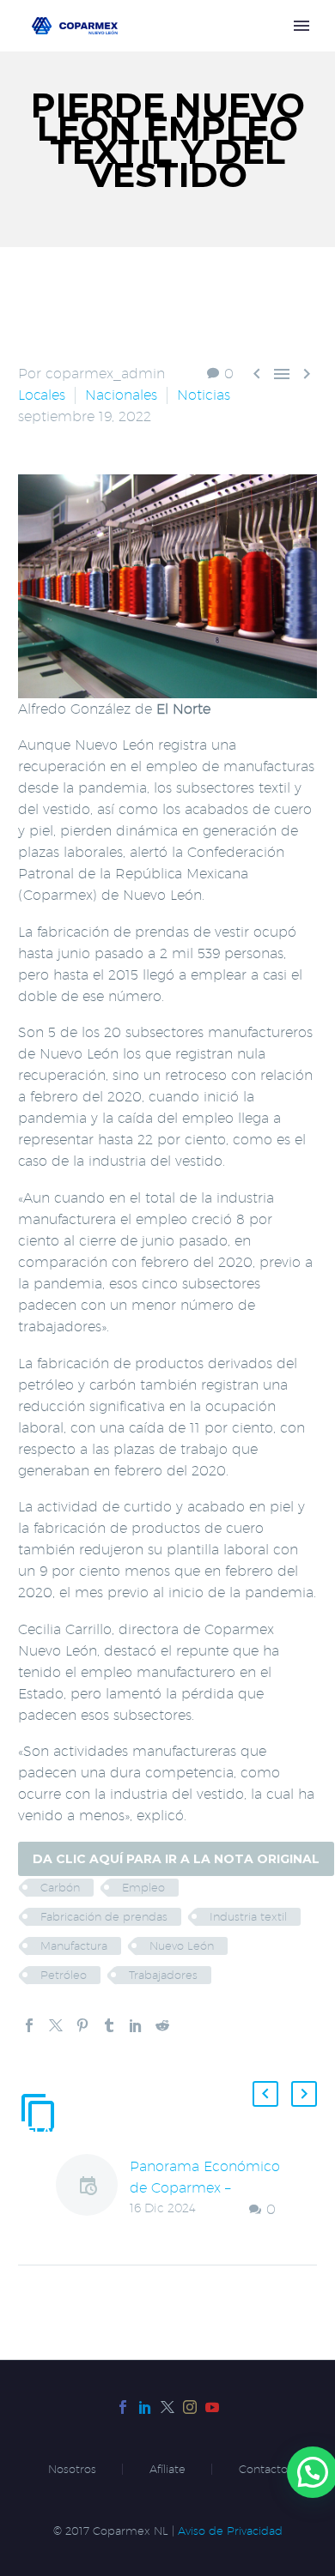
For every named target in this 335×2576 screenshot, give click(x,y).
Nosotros (72, 2469)
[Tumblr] (109, 2025)
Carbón (60, 1887)
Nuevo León (182, 1946)
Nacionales (121, 395)
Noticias (204, 395)
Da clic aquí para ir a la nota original (176, 1859)
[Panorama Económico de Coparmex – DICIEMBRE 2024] (93, 2188)
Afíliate (167, 2469)
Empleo (143, 1887)
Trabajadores (163, 1975)
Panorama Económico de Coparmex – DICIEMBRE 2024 (205, 2188)
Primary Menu (301, 26)
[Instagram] (190, 2407)
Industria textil (248, 1916)
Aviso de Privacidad (230, 2531)
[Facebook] (29, 2025)
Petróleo (64, 1975)
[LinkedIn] (136, 2025)
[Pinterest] (82, 2025)
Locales (42, 395)
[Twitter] (56, 2025)
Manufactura (74, 1946)
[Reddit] (162, 2025)
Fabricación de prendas (104, 1916)
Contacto (263, 2469)
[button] (265, 2094)
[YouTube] (212, 2407)
